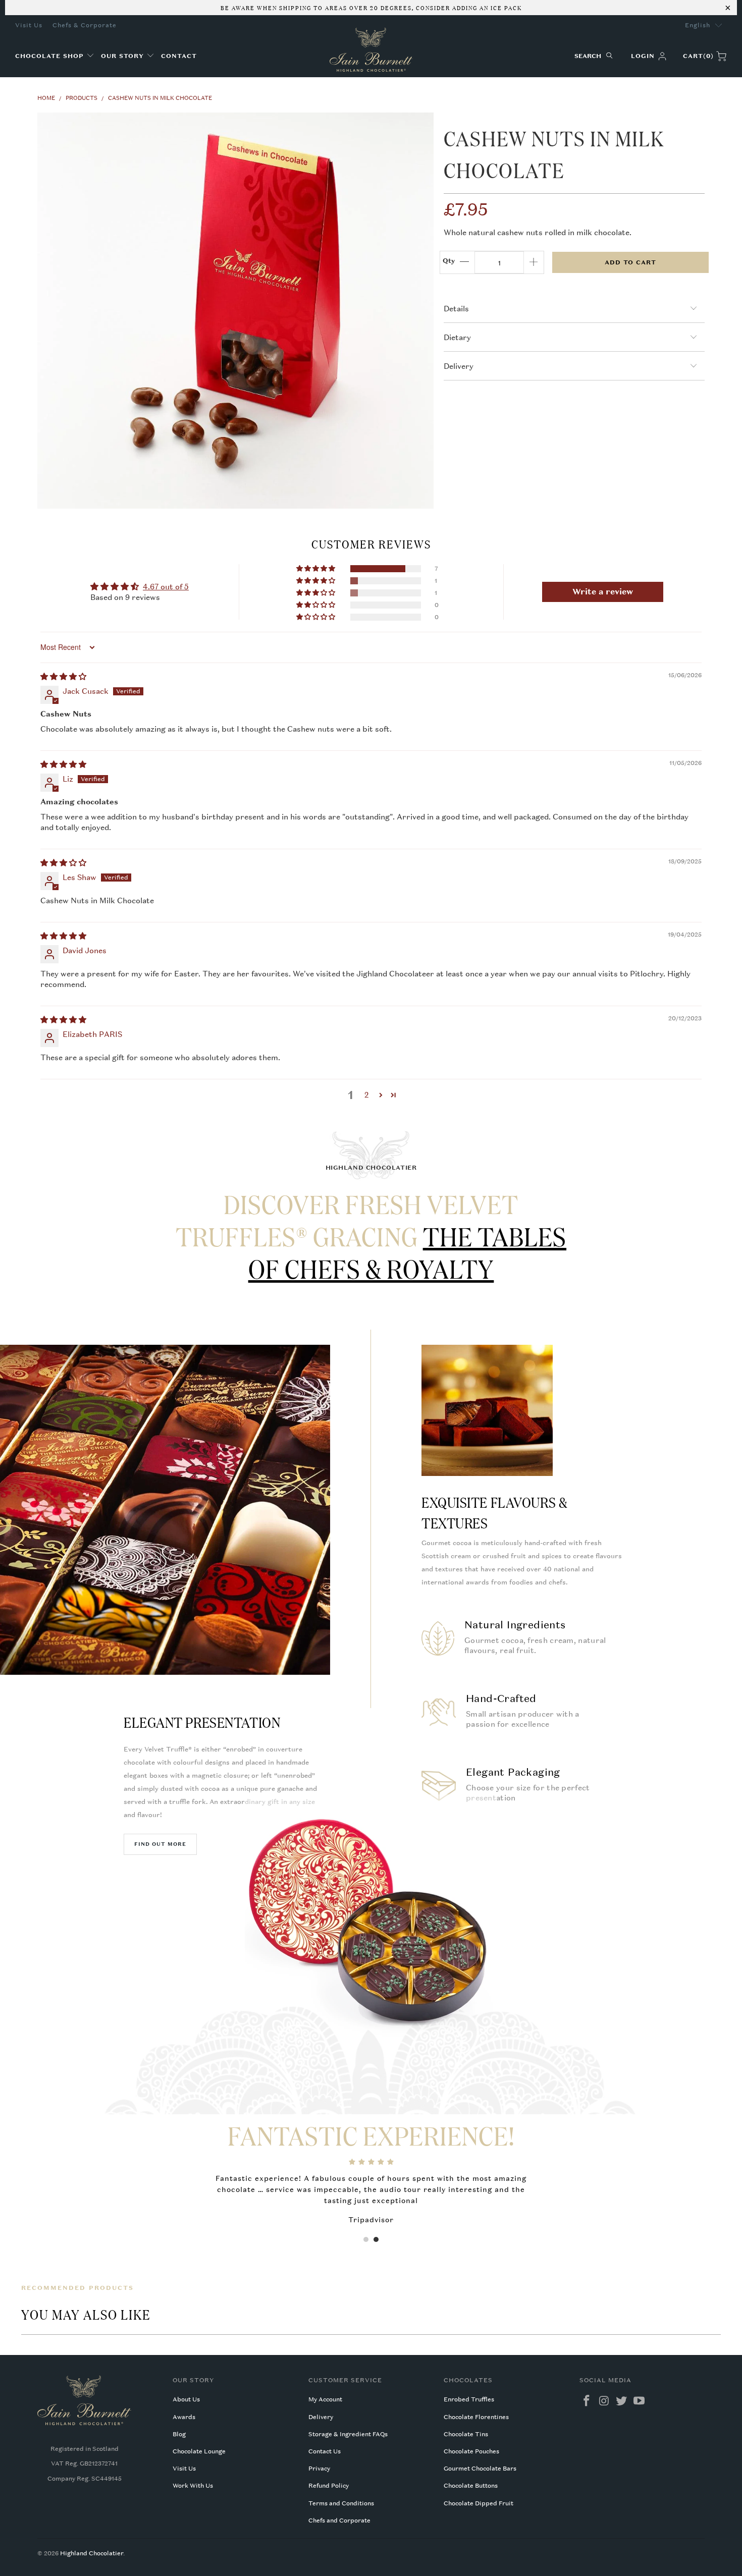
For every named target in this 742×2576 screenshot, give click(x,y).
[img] (63, 676)
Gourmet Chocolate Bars (480, 2469)
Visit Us (29, 25)
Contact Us (325, 2451)
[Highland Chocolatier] (371, 50)
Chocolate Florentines (476, 2417)
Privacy (319, 2469)
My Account (325, 2399)
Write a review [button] (603, 592)
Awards (184, 2417)
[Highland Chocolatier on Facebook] (587, 2401)
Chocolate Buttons (471, 2486)
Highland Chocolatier (92, 2553)
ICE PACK (505, 7)
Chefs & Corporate (85, 25)
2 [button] (367, 1094)
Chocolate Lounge (199, 2451)
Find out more (160, 1844)
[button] (55, 56)
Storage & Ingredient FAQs (348, 2434)
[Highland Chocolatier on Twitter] (622, 2401)
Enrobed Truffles (469, 2399)
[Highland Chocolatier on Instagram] (604, 2401)
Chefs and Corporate (339, 2520)
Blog (179, 2434)
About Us (186, 2399)
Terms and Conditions (341, 2503)
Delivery (321, 2417)
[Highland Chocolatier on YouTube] (640, 2401)
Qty (449, 261)
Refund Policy (329, 2486)
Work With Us (193, 2486)
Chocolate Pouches (471, 2451)
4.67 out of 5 (166, 586)
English (698, 25)
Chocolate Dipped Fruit (479, 2503)
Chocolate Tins (466, 2434)
